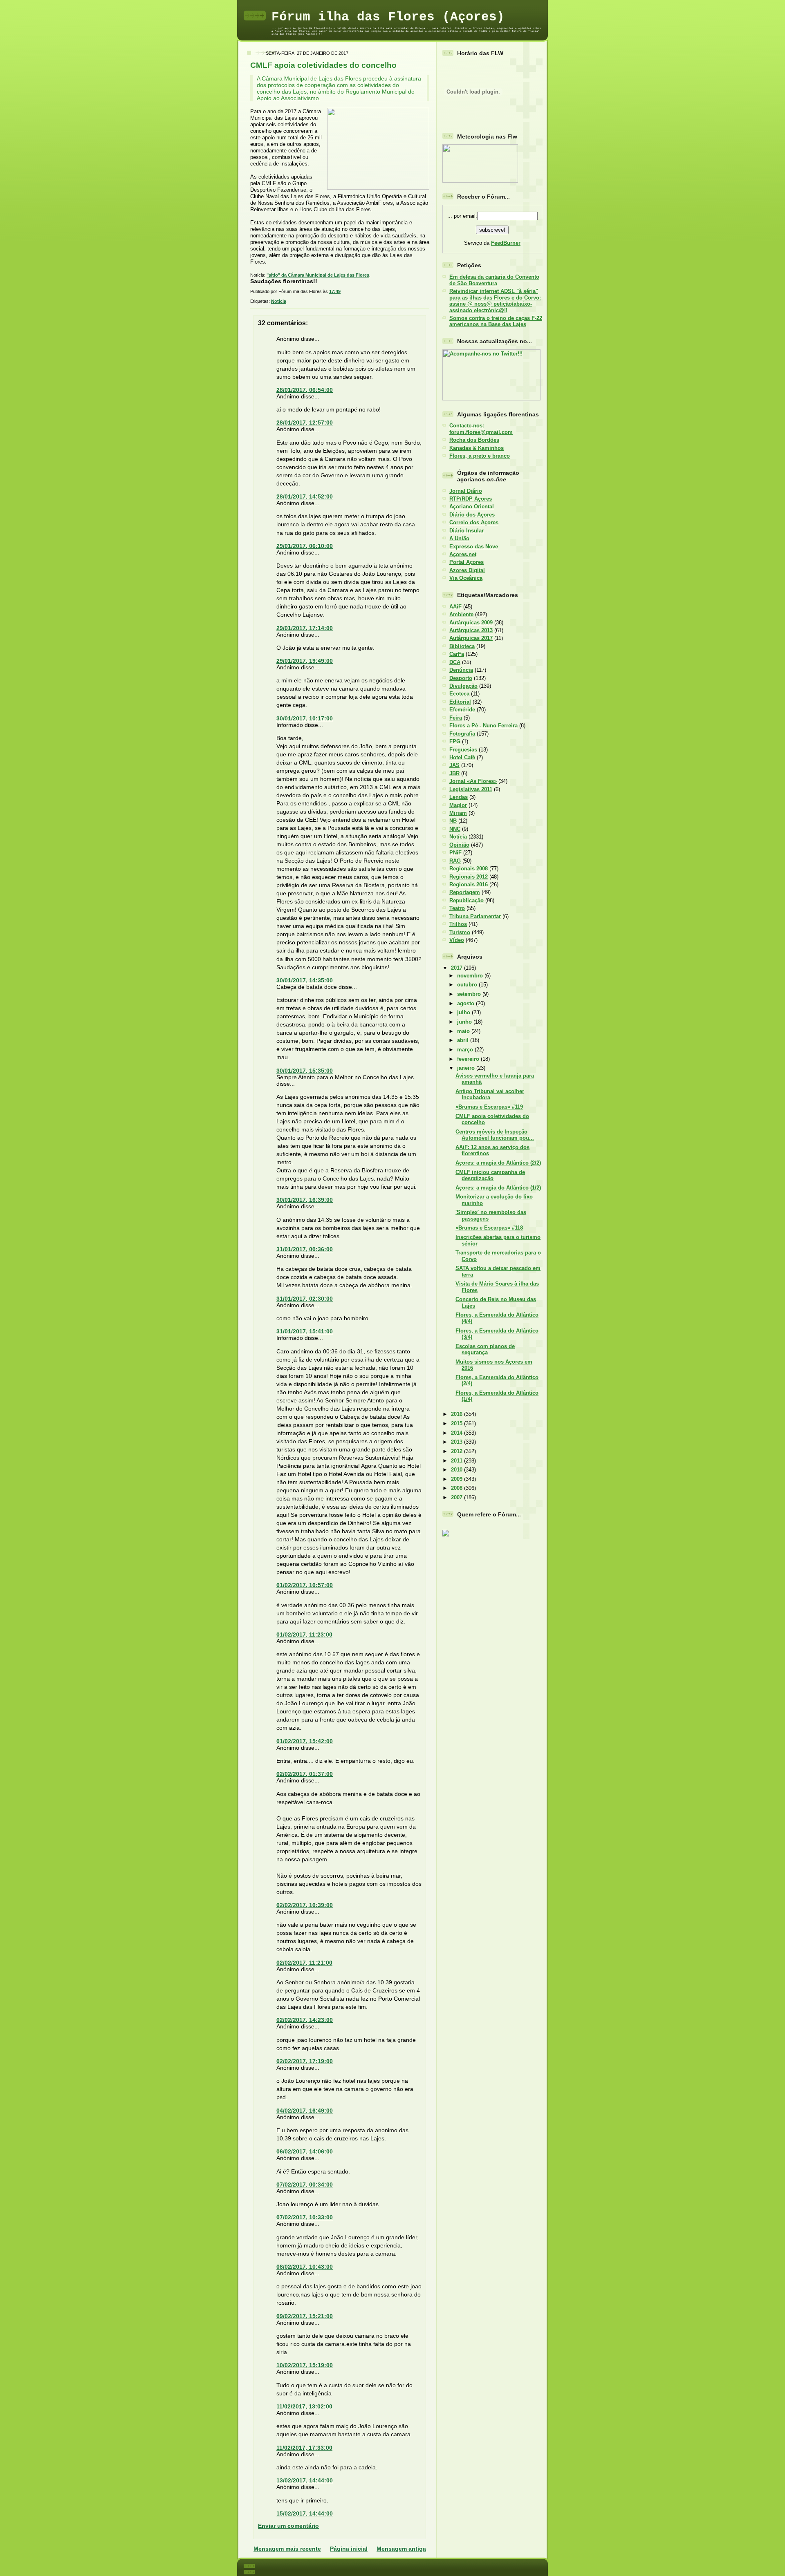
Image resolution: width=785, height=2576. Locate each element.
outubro (468, 985)
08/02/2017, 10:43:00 (305, 2267)
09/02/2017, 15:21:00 (305, 2316)
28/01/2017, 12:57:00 (305, 423)
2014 (458, 1433)
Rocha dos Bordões (474, 440)
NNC (455, 829)
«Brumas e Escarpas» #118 (489, 1228)
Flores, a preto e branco (480, 456)
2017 (458, 968)
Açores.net (463, 554)
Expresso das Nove (474, 547)
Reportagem (465, 892)
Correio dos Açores (474, 522)
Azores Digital (467, 570)
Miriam (458, 813)
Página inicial (349, 2549)
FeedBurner (506, 243)
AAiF (455, 607)
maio (464, 1031)
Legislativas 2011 (471, 789)
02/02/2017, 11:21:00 (304, 1963)
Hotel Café (462, 757)
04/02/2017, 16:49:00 (305, 2111)
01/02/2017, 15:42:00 (305, 1741)
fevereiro (469, 1059)
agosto (467, 1003)
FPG (455, 741)
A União (459, 538)
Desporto (461, 678)
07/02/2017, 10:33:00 (305, 2217)
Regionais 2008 (469, 869)
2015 (458, 1423)
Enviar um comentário (288, 2526)
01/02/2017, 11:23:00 (304, 1635)
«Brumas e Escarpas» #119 (489, 1107)
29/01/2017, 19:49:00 (305, 661)
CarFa (457, 654)
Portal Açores (467, 562)
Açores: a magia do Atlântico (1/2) (498, 1188)
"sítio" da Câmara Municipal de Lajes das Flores (318, 275)
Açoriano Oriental (472, 506)
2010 (458, 1470)
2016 (458, 1414)
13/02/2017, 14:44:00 (305, 2480)
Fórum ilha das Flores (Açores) (388, 17)
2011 (458, 1461)
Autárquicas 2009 (471, 623)
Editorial (460, 702)
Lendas (459, 797)
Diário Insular (467, 531)
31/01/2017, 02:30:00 (305, 1299)
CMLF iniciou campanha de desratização (490, 1175)
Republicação (467, 900)
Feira (456, 718)
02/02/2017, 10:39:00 (305, 1905)
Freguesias (463, 750)
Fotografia (462, 734)
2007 (458, 1497)
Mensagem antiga (401, 2549)
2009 (458, 1479)
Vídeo (457, 940)
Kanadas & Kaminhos (477, 448)
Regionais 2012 (469, 877)
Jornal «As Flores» (473, 781)
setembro (470, 994)
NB (453, 821)
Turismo (460, 932)
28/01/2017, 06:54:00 (305, 390)
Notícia (279, 301)
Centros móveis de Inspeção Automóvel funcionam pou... (495, 1135)
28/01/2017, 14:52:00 (305, 496)
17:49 (335, 291)
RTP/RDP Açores (471, 499)
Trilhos (458, 924)
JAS (454, 765)
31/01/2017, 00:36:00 (305, 1249)
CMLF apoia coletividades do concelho (323, 65)
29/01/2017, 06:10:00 (305, 546)
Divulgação (463, 686)
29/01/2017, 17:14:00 (305, 628)
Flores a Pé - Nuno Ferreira (483, 726)
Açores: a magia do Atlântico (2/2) (498, 1163)
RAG (455, 861)
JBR (454, 773)
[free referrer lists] (446, 1535)
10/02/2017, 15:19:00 (305, 2365)
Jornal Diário (466, 491)
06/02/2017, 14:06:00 (305, 2151)
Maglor (458, 805)
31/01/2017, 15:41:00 (305, 1331)
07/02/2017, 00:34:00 (305, 2185)
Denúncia (461, 670)
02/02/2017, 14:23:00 (305, 2020)
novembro (471, 976)
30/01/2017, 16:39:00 (305, 1200)
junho (465, 1022)
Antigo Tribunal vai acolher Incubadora (490, 1094)
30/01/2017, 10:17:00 (305, 718)
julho (464, 1012)
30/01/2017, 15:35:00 (305, 1071)
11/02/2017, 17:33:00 (304, 2448)
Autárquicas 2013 (471, 630)
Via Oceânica (466, 578)
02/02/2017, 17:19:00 (305, 2061)
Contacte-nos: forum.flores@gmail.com (481, 429)
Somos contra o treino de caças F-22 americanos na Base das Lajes (496, 321)
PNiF (455, 853)
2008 (458, 1488)
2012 (458, 1451)
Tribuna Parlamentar (475, 916)
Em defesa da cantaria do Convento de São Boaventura (494, 280)
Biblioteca (462, 646)
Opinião (459, 845)
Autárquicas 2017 (471, 638)
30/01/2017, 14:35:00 (305, 980)
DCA (455, 662)
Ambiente (461, 614)
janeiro (467, 1068)
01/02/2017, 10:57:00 (305, 1585)
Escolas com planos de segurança (485, 1349)
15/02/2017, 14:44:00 (305, 2513)
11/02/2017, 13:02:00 (304, 2406)
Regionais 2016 (469, 884)
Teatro (457, 908)
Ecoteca (459, 694)
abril (464, 1040)
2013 (458, 1442)
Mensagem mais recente (287, 2549)
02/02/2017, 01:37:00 (305, 1774)
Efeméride (462, 710)
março (466, 1050)
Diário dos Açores (472, 515)
